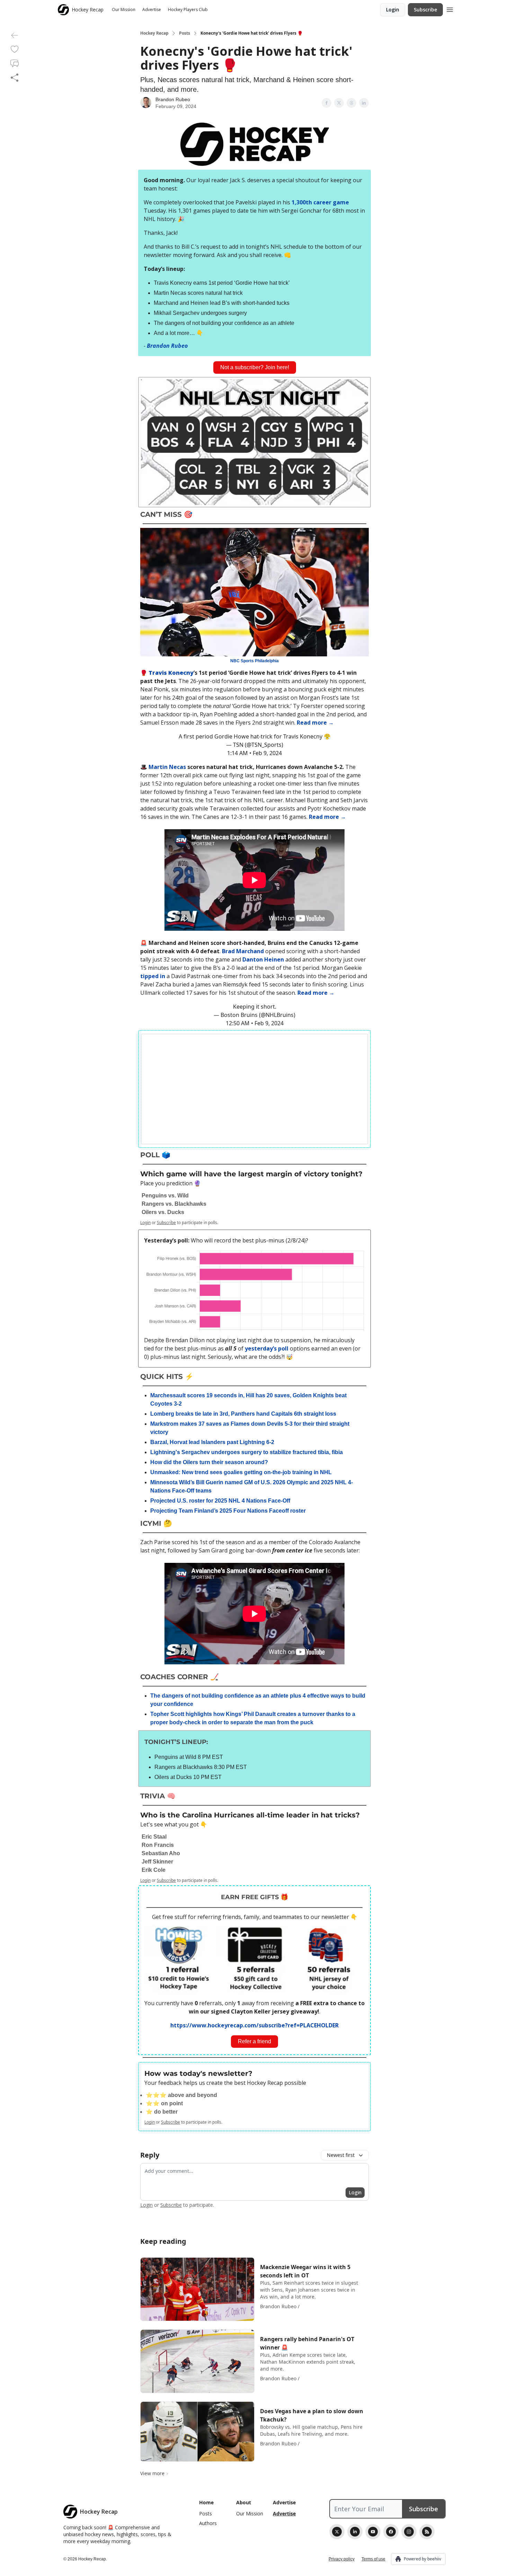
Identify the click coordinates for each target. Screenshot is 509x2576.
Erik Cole (154, 1870)
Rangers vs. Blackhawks (174, 1204)
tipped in (153, 976)
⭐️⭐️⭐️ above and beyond (181, 2095)
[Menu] (450, 9)
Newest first (341, 2155)
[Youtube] (373, 2532)
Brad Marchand (243, 951)
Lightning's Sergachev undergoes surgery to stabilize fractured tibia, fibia (247, 1452)
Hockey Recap (154, 33)
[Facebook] (391, 2532)
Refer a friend (254, 2041)
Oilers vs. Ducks (163, 1212)
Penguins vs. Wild (165, 1196)
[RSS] (427, 2532)
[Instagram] (409, 2532)
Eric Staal (154, 1837)
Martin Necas (167, 767)
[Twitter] (337, 2532)
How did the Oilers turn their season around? (209, 1462)
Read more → (315, 723)
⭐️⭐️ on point (164, 2103)
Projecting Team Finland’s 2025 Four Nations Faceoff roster (228, 1511)
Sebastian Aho (161, 1853)
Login (393, 10)
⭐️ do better (162, 2112)
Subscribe (425, 10)
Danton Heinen (263, 959)
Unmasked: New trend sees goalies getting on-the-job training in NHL (241, 1472)
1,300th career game (320, 202)
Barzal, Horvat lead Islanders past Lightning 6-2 (212, 1442)
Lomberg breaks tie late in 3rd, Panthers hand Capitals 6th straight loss (243, 1414)
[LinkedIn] (355, 2532)
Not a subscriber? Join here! (255, 367)
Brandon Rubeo (173, 99)
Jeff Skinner (157, 1862)
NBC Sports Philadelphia (254, 661)
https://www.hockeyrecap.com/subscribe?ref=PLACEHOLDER (254, 2025)
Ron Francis (158, 1845)
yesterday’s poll (267, 1348)
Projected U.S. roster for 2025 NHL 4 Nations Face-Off (220, 1501)
